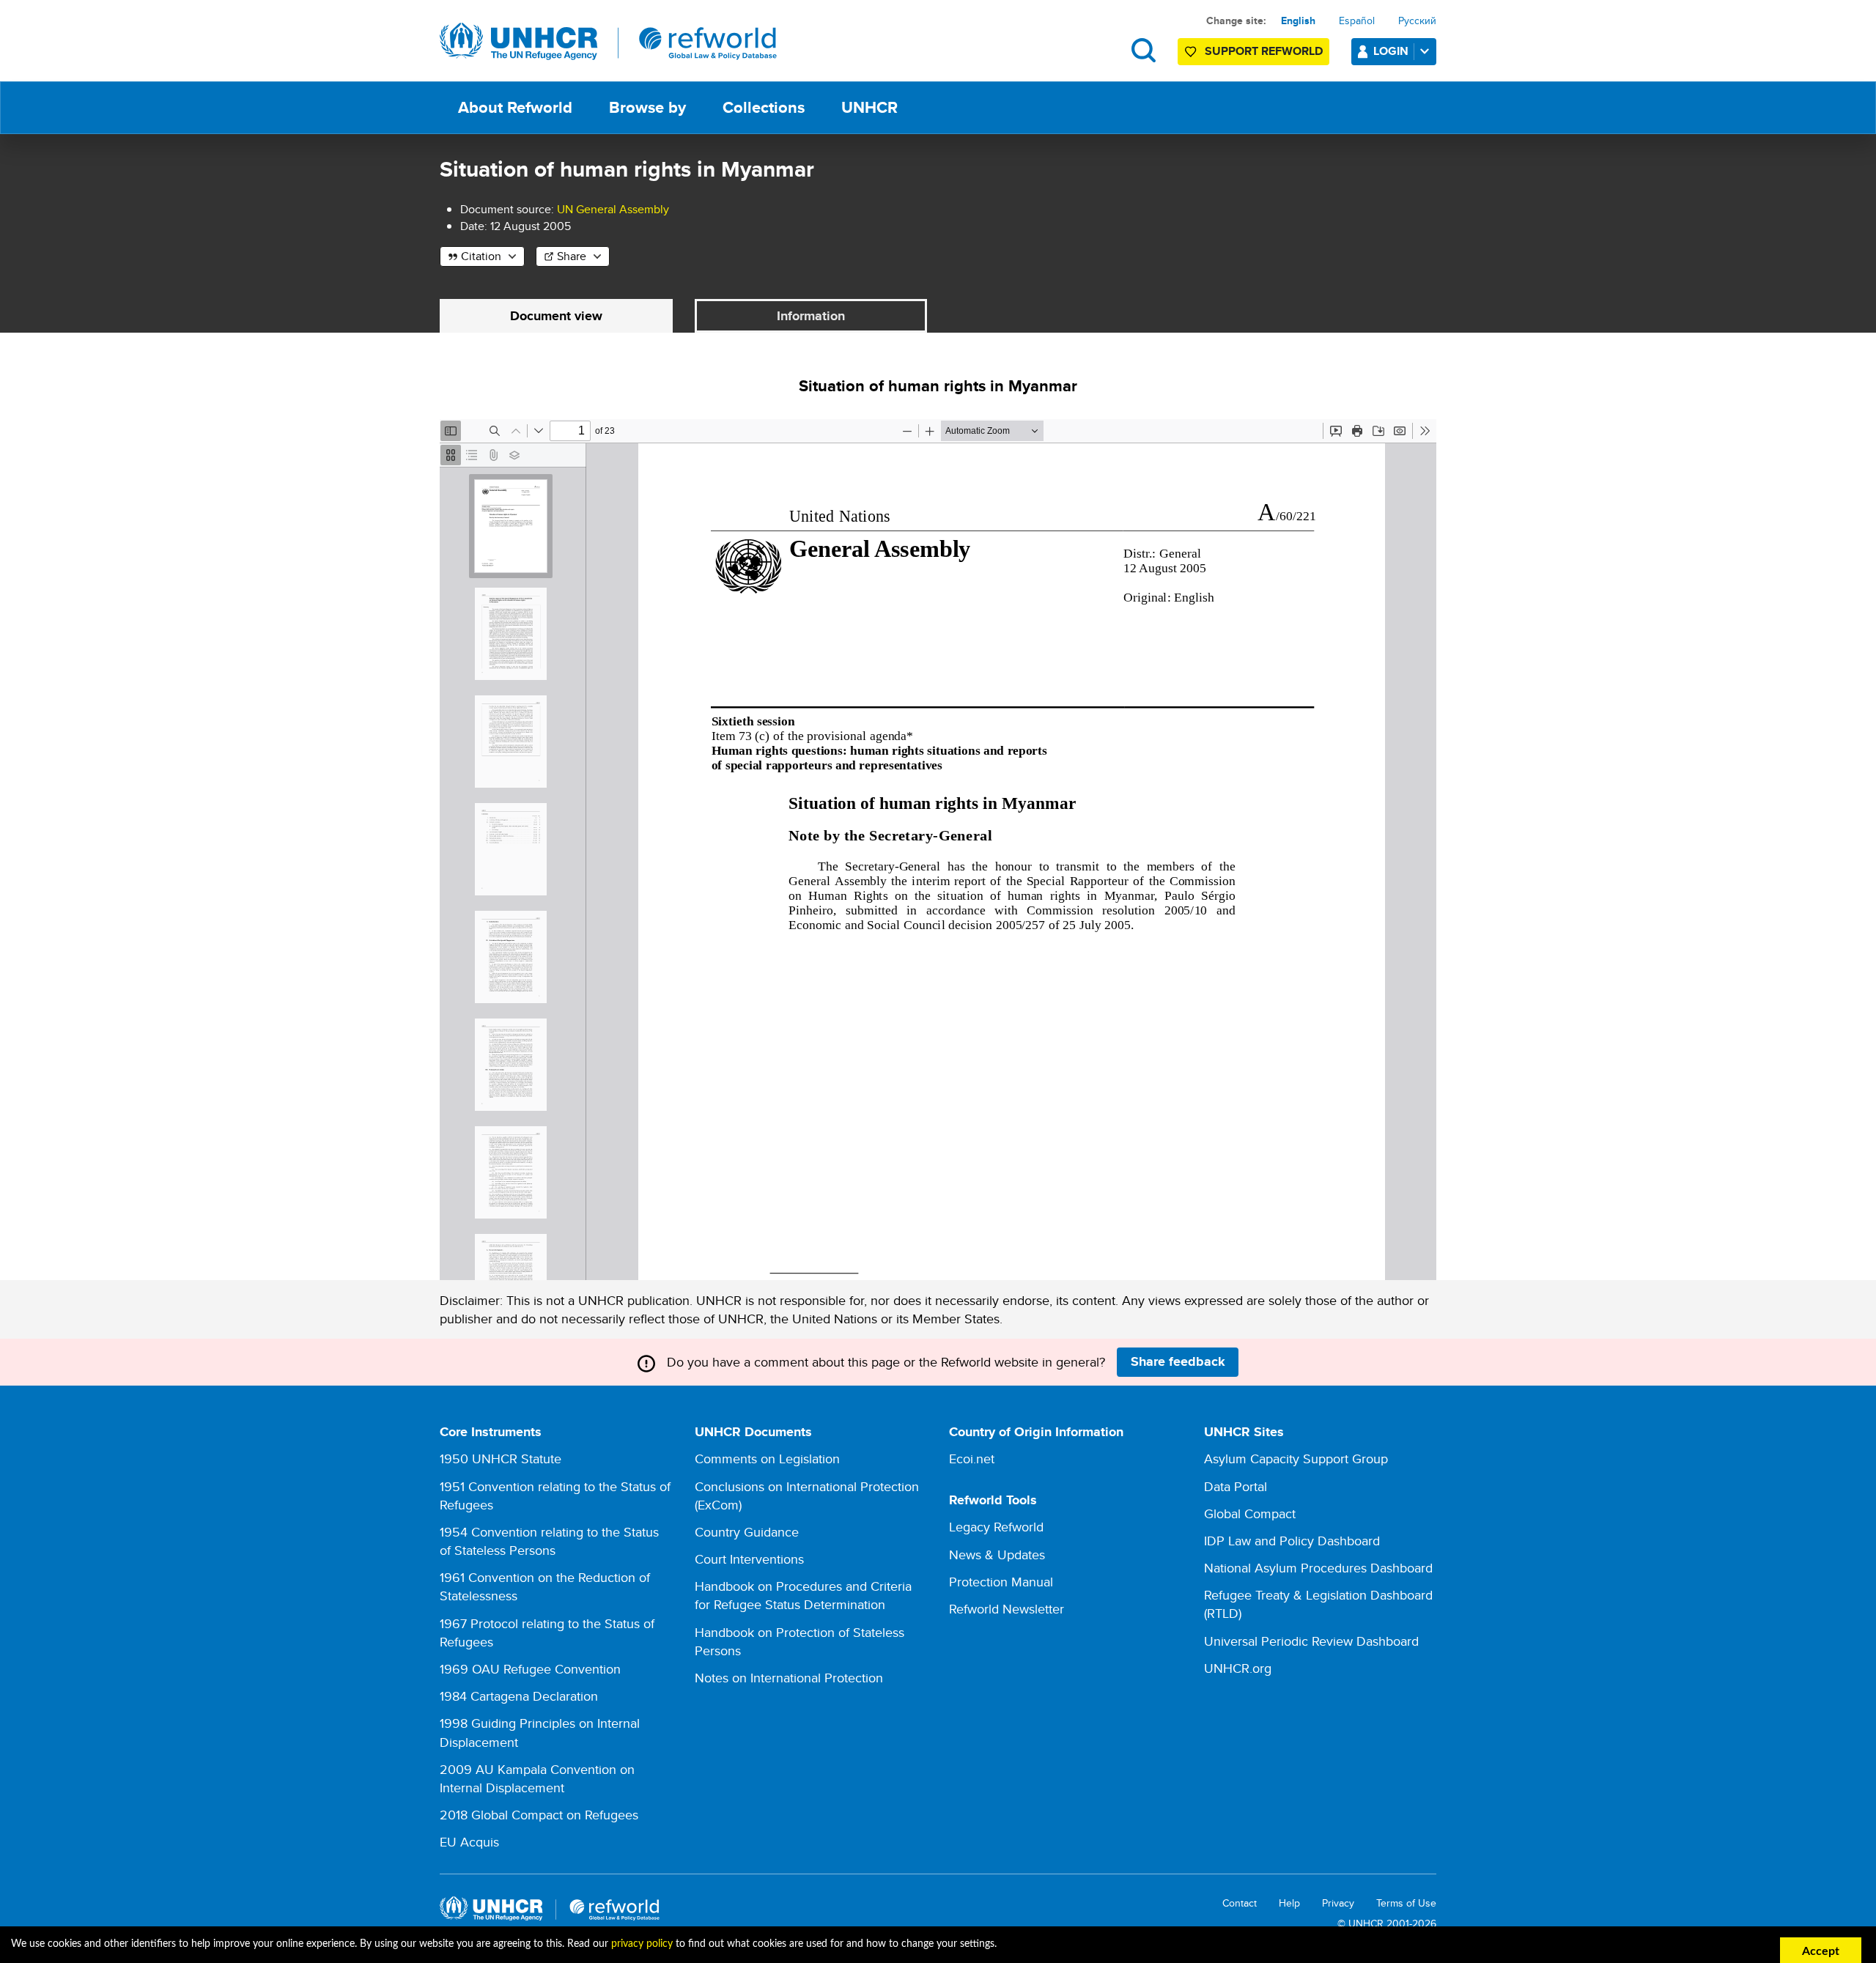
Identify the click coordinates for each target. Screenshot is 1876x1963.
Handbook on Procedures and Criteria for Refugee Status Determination (803, 1595)
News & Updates (997, 1554)
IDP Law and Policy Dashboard (1292, 1541)
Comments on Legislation (767, 1459)
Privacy (1338, 1903)
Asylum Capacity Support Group (1296, 1459)
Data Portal (1236, 1486)
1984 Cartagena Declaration (519, 1696)
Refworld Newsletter (1007, 1609)
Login (1391, 51)
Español (1357, 21)
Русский (1417, 21)
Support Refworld (1264, 51)
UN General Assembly (613, 209)
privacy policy (642, 1944)
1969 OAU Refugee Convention (530, 1669)
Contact (1240, 1903)
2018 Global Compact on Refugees (539, 1815)
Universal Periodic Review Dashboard (1311, 1641)
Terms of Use (1406, 1903)
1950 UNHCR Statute (501, 1459)
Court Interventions (749, 1559)
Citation (481, 256)
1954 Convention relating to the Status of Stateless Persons (549, 1541)
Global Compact (1250, 1513)
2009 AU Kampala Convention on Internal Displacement (537, 1778)
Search (1144, 50)
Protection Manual (1001, 1582)
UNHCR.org (1238, 1668)
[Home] (608, 42)
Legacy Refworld (996, 1527)
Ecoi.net (972, 1459)
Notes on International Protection (789, 1678)
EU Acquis (469, 1842)
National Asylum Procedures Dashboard (1318, 1568)
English (1298, 21)
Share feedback (1178, 1361)
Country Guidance (747, 1532)
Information (811, 316)
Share (572, 256)
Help (1289, 1903)
